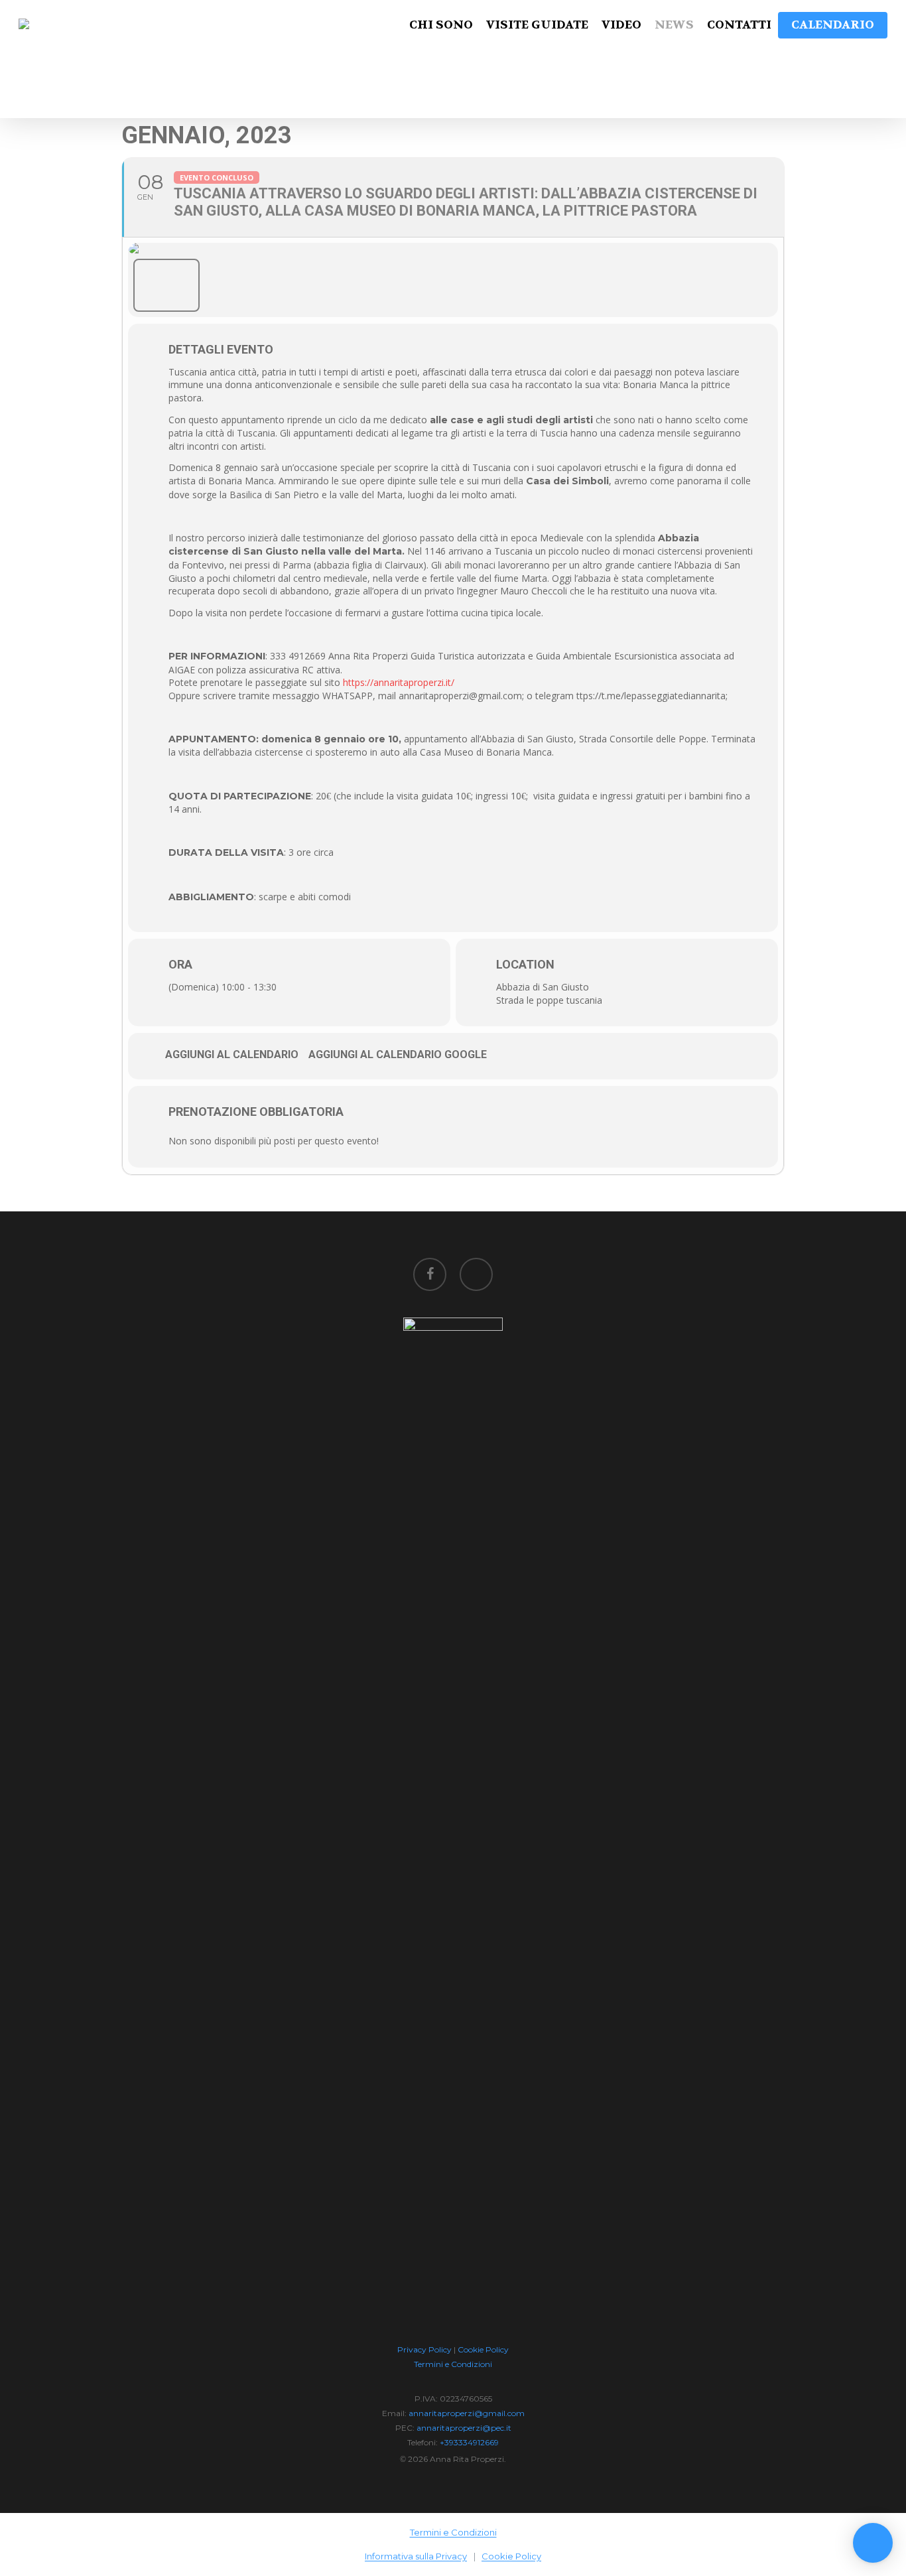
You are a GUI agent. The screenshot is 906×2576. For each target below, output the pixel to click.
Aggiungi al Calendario (232, 1054)
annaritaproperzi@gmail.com (467, 2413)
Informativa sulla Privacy (416, 2556)
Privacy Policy (424, 2349)
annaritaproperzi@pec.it (464, 2428)
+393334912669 (469, 2442)
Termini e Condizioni (453, 2364)
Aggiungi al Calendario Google (398, 1054)
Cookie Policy (483, 2349)
